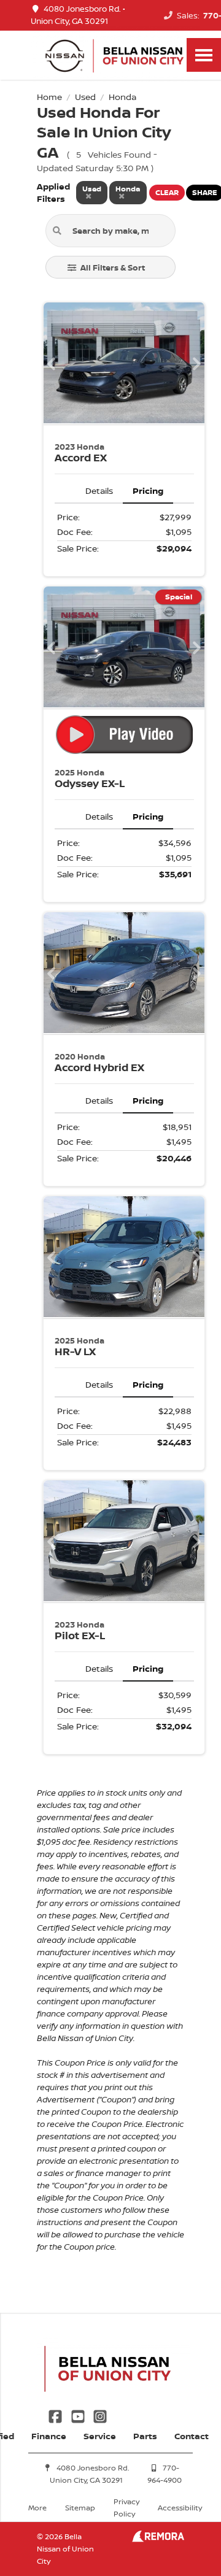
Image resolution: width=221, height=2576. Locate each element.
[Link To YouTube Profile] (79, 2416)
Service (100, 2436)
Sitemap (80, 2508)
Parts (145, 2436)
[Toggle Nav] (204, 55)
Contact (192, 2436)
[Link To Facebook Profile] (56, 2416)
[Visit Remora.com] (158, 2539)
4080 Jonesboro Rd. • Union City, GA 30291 (78, 15)
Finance (49, 2436)
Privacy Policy (126, 2508)
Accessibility (180, 2508)
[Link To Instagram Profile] (100, 2416)
